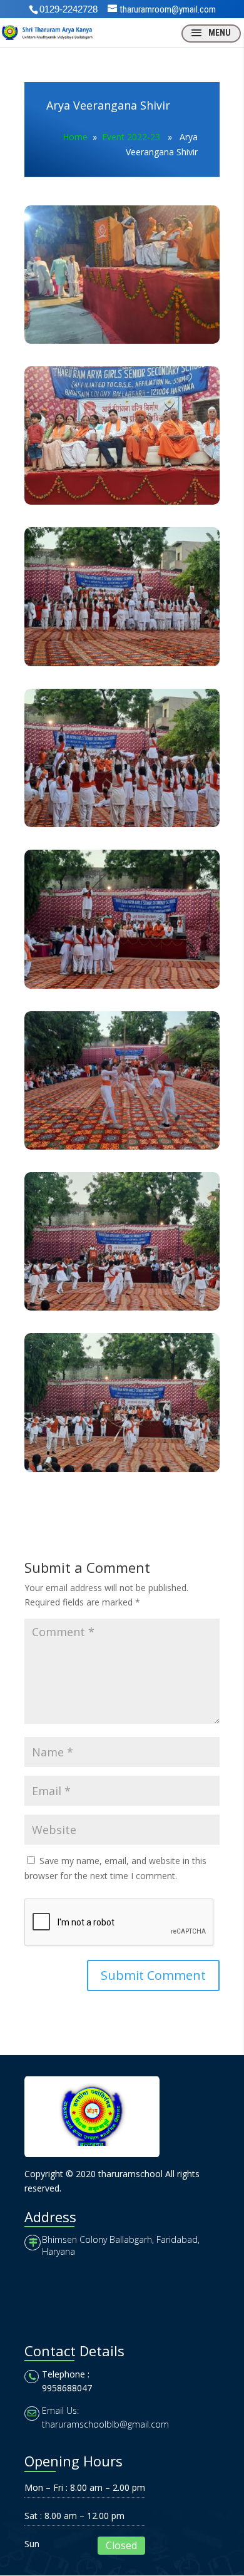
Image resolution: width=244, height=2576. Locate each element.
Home (75, 137)
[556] (122, 343)
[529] (122, 827)
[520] (122, 988)
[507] (122, 1310)
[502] (122, 1472)
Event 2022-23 (131, 137)
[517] (122, 1149)
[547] (122, 504)
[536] (122, 666)
